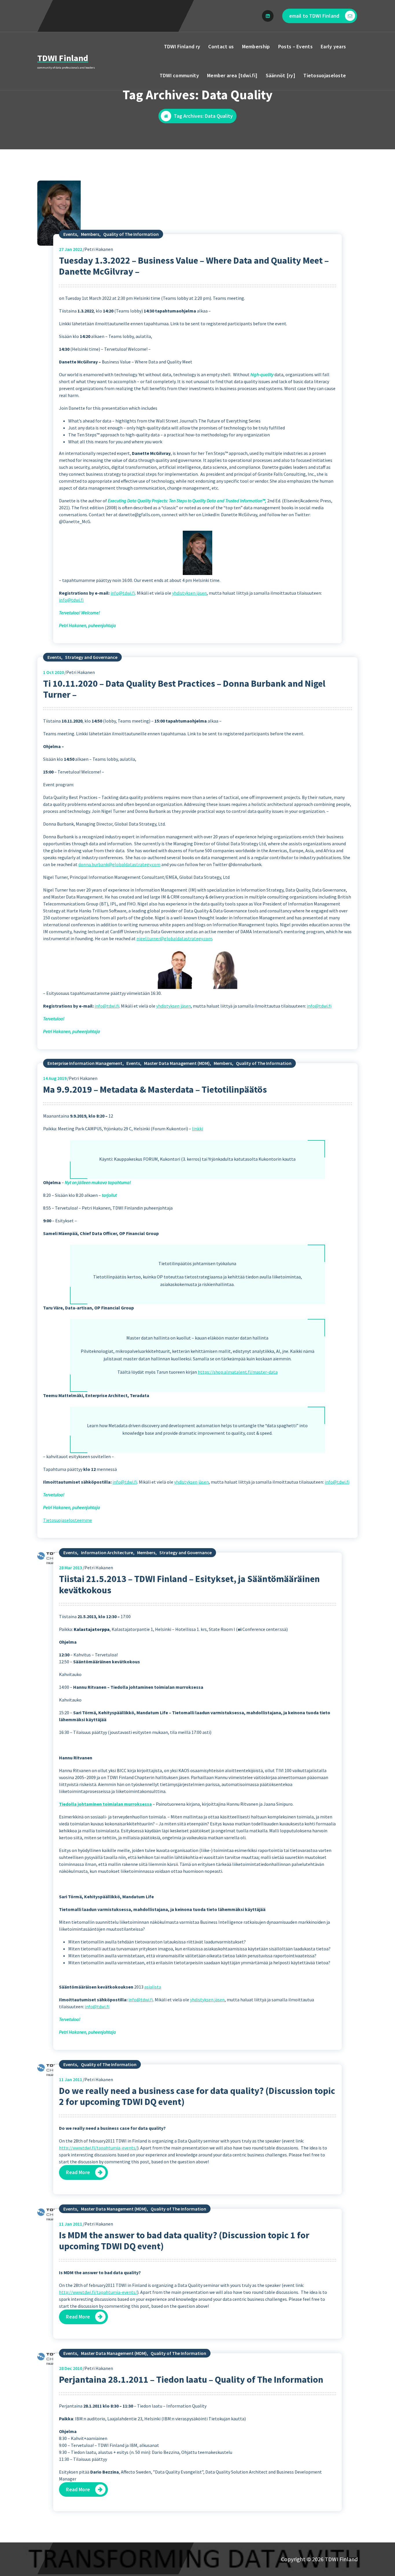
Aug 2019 (55, 1078)
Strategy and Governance (91, 657)
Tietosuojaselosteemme (68, 1520)
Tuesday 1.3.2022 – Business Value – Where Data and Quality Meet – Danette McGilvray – (194, 266)
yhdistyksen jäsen (189, 593)
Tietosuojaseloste (325, 75)
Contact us (221, 46)
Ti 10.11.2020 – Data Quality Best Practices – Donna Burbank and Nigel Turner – (184, 689)
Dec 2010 (71, 2368)
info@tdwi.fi (123, 593)
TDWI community (179, 75)
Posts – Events (295, 46)
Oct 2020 (53, 672)
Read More (78, 2172)
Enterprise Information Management (85, 1063)
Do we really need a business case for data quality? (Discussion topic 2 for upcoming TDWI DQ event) (197, 2096)
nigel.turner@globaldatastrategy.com (174, 938)
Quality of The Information (131, 234)
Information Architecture (107, 1552)
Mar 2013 (71, 1568)
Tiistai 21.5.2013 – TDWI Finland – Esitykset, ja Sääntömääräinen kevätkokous (189, 1584)
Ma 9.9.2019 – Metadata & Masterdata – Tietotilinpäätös (155, 1089)
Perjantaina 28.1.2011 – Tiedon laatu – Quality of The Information (191, 2380)
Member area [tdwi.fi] (232, 75)
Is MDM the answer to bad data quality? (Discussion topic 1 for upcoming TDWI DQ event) (184, 2241)
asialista (153, 1987)
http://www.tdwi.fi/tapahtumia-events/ (98, 2148)
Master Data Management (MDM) (177, 1063)
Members (90, 234)
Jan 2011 (71, 2079)
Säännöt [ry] (281, 75)
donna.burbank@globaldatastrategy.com (119, 864)
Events (70, 234)
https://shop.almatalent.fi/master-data (238, 1372)
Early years (333, 46)
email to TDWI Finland (314, 16)
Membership (256, 46)
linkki (197, 1129)
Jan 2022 (71, 249)
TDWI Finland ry (182, 46)
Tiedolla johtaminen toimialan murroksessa (105, 1804)
